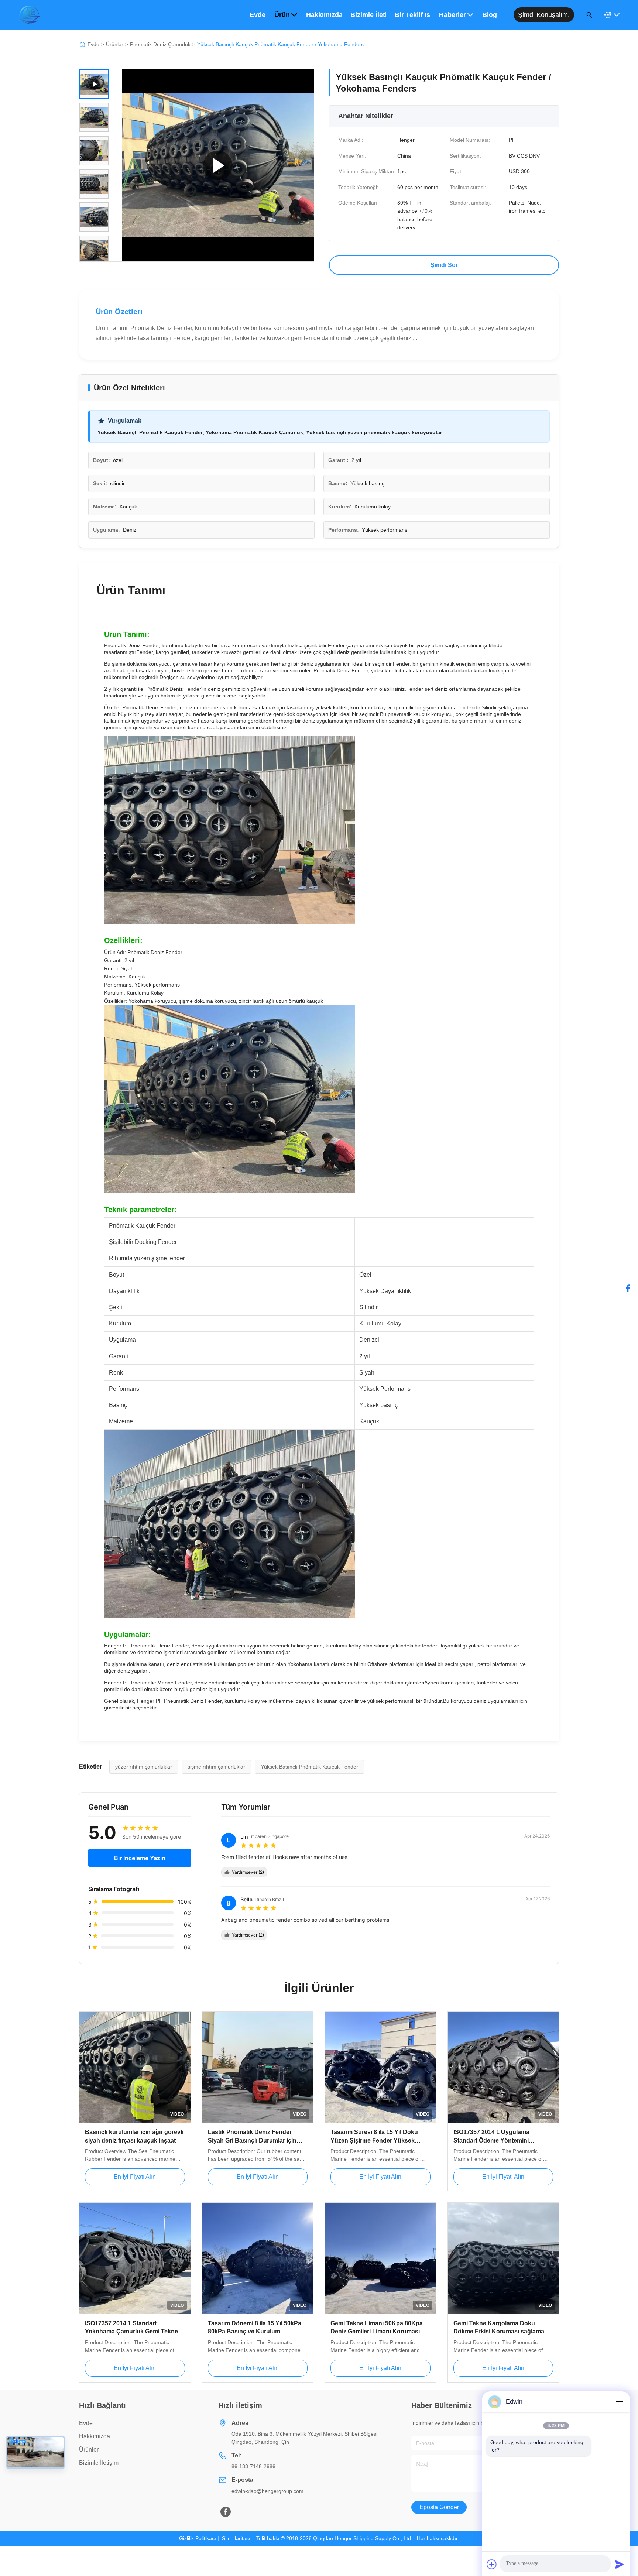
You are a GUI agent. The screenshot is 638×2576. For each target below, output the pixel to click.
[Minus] (620, 2402)
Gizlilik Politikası (198, 2538)
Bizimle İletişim (368, 15)
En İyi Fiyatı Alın (135, 2177)
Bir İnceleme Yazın (140, 1858)
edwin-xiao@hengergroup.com (267, 2491)
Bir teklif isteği (412, 15)
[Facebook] (628, 1288)
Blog (490, 15)
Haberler (452, 15)
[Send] (620, 2564)
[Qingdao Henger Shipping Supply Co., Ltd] (29, 15)
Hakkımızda (324, 15)
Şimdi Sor (444, 265)
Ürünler (115, 44)
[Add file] (492, 2564)
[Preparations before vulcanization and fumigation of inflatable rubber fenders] (218, 165)
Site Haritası (236, 2538)
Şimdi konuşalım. (544, 15)
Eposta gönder (439, 2507)
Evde (258, 15)
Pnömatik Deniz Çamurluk (160, 44)
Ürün (282, 15)
